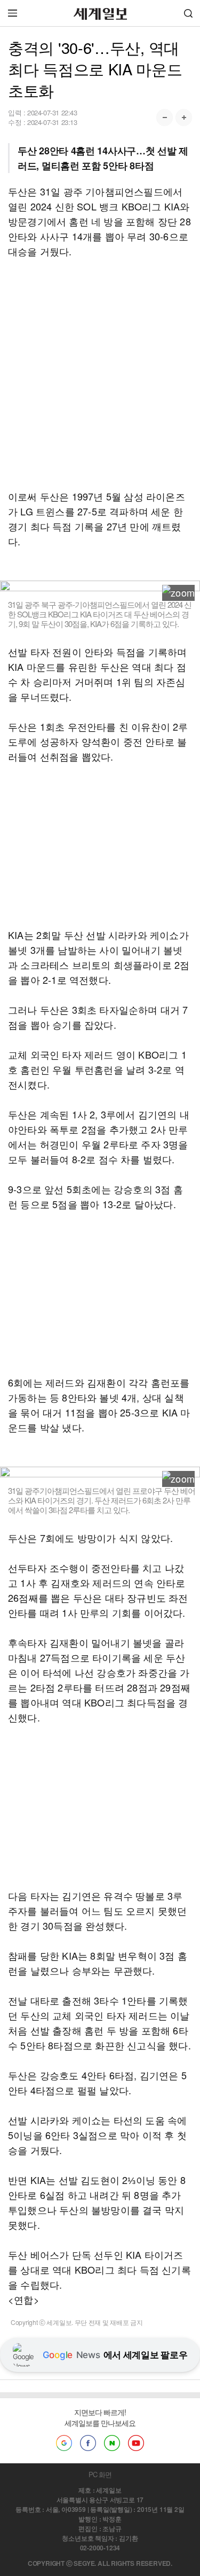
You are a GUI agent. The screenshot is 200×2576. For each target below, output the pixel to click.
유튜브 (136, 2443)
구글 (64, 2443)
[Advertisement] (100, 374)
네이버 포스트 (112, 2443)
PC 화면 (100, 2474)
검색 (188, 13)
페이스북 (88, 2443)
